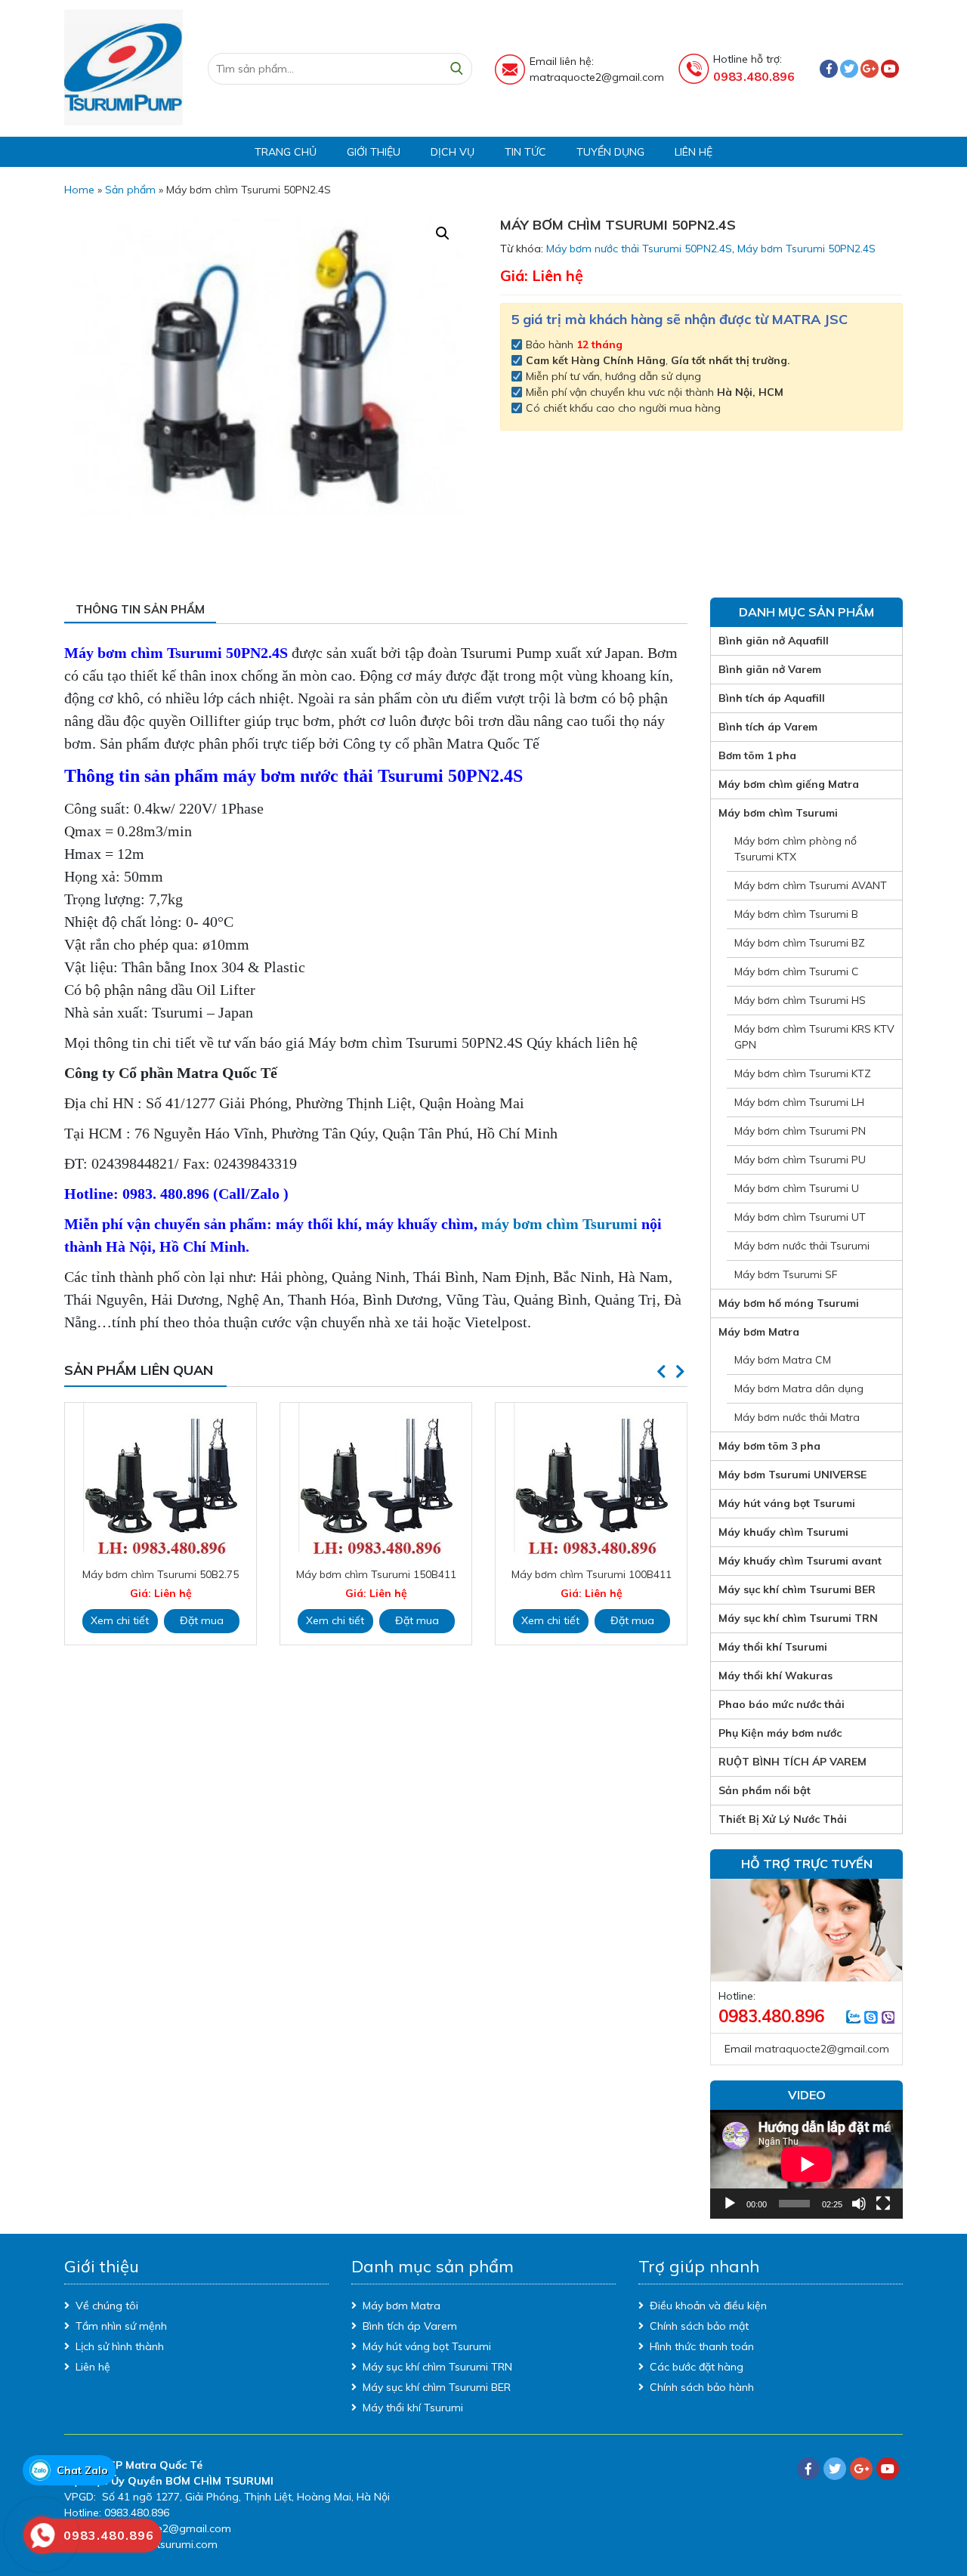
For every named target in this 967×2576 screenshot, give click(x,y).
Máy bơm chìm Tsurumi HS (800, 1000)
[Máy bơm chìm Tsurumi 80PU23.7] (591, 1478)
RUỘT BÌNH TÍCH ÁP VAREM (792, 1762)
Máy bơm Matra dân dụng (799, 1388)
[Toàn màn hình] (883, 2204)
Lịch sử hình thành (120, 2346)
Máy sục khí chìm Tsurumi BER (797, 1589)
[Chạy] (730, 2204)
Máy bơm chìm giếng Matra (789, 784)
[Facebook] (829, 69)
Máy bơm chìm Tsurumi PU (800, 1160)
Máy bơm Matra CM (783, 1360)
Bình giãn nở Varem (770, 669)
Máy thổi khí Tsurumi (773, 1647)
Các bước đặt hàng (697, 2367)
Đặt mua (202, 1620)
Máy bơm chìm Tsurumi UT (800, 1217)
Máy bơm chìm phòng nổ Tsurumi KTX (796, 849)
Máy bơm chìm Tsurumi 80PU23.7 (591, 1567)
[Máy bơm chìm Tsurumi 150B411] (161, 1481)
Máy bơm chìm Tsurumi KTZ (803, 1073)
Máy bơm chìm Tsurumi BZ (800, 943)
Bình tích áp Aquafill (772, 698)
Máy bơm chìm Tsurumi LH (799, 1102)
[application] (806, 2164)
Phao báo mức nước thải (782, 1704)
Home (79, 190)
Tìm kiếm (456, 69)
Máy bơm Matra (759, 1332)
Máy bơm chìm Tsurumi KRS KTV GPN (814, 1037)
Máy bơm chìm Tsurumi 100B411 (376, 1574)
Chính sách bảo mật (699, 2326)
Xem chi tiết (120, 1620)
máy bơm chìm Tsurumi (559, 1224)
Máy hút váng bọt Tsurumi (787, 1503)
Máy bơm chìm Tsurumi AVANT (811, 885)
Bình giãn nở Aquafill (774, 641)
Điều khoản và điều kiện (708, 2306)
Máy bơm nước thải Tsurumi (802, 1246)
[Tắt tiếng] (859, 2204)
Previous (661, 1372)
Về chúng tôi (107, 2306)
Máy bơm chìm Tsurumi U (797, 1188)
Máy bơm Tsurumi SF (786, 1274)
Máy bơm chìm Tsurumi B (796, 914)
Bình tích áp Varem (768, 727)
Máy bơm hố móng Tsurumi (789, 1303)
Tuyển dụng (610, 152)
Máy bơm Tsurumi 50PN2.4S (806, 249)
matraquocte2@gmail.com (822, 2049)
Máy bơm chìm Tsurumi (778, 813)
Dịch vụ (453, 152)
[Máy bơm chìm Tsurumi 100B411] (376, 1481)
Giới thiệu (374, 152)
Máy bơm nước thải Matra (797, 1417)
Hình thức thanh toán (702, 2346)
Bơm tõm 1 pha (757, 755)
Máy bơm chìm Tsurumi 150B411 (161, 1574)
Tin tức (525, 152)
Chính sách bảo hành (702, 2387)
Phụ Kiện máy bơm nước (780, 1733)
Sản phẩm (130, 190)
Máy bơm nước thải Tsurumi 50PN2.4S (639, 249)
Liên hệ (694, 152)
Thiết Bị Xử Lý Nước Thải (783, 1819)
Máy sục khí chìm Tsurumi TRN (798, 1618)
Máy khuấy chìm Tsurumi (783, 1532)
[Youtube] (890, 69)
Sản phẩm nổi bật (765, 1790)
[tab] (140, 611)
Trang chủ (286, 152)
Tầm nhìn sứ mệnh (121, 2326)
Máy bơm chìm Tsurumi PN (800, 1131)
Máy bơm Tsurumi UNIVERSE (792, 1475)
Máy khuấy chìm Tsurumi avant (800, 1561)
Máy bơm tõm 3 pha (769, 1446)
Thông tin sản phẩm (140, 609)
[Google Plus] (870, 69)
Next (680, 1372)
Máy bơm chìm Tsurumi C (797, 971)
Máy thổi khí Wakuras (775, 1676)
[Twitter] (849, 69)
